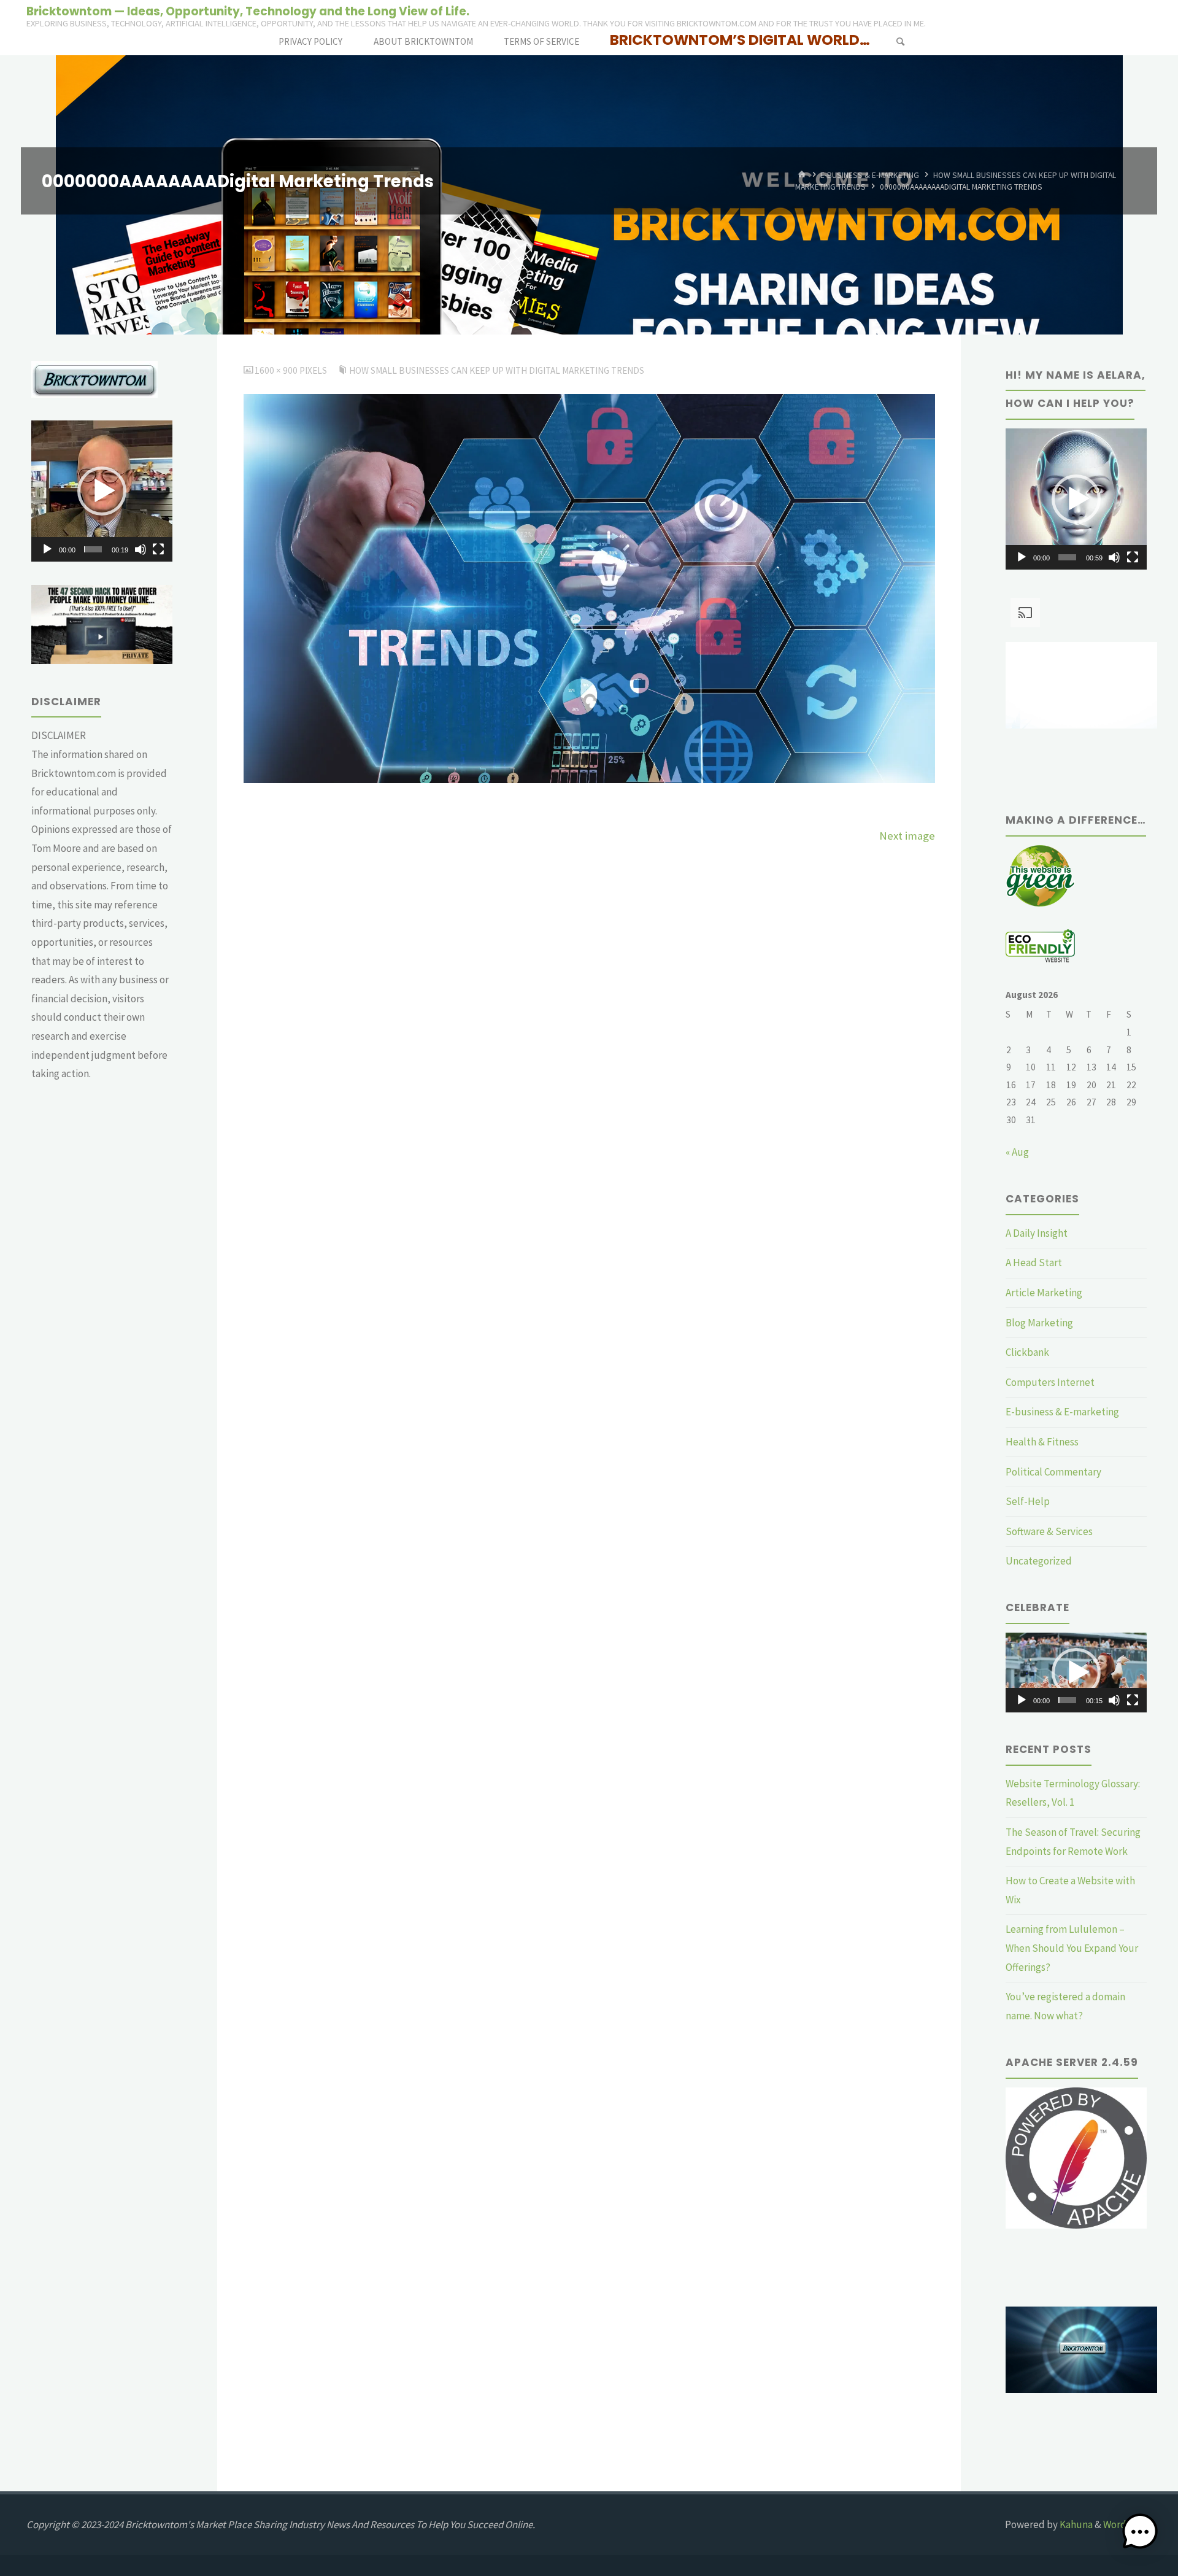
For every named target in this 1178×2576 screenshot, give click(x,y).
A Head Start (1034, 1263)
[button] (102, 491)
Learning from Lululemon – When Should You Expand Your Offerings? (1072, 1948)
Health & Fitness (1042, 1442)
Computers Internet (1050, 1382)
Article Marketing (1044, 1293)
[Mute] (141, 549)
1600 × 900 (277, 370)
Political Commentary (1053, 1472)
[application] (102, 491)
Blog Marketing (1039, 1323)
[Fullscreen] (158, 549)
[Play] (47, 549)
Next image (907, 836)
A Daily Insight (1037, 1233)
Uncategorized (1039, 1561)
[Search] (900, 41)
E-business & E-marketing (870, 175)
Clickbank (1027, 1352)
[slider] (93, 549)
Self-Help (1028, 1501)
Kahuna (1075, 2524)
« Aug (1017, 1152)
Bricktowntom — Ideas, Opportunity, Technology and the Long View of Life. (248, 11)
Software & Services (1049, 1531)
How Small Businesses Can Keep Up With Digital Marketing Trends (497, 370)
